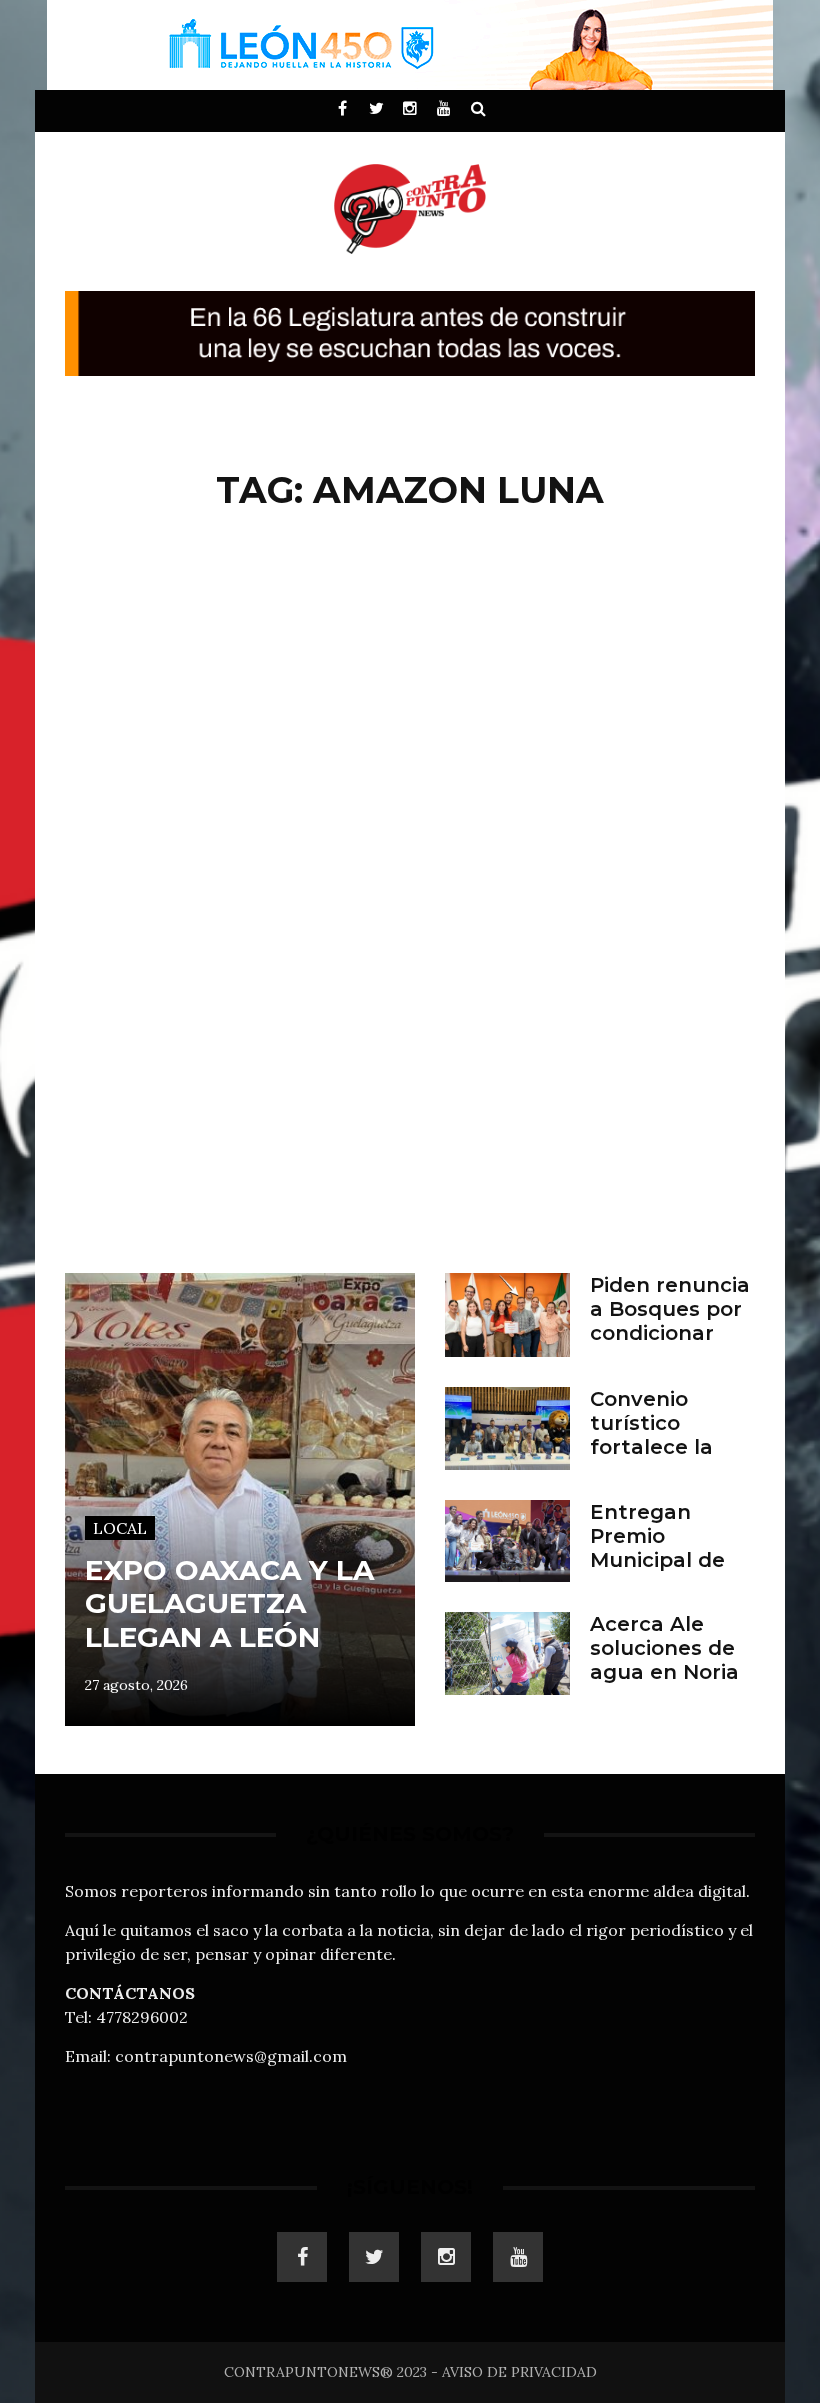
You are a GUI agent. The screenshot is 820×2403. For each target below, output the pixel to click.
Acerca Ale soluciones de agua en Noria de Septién (664, 1660)
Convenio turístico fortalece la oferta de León (669, 1435)
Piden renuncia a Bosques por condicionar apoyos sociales (670, 1333)
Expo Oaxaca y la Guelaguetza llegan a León (229, 1603)
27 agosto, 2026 (136, 1685)
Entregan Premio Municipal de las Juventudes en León (670, 1560)
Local (120, 1528)
